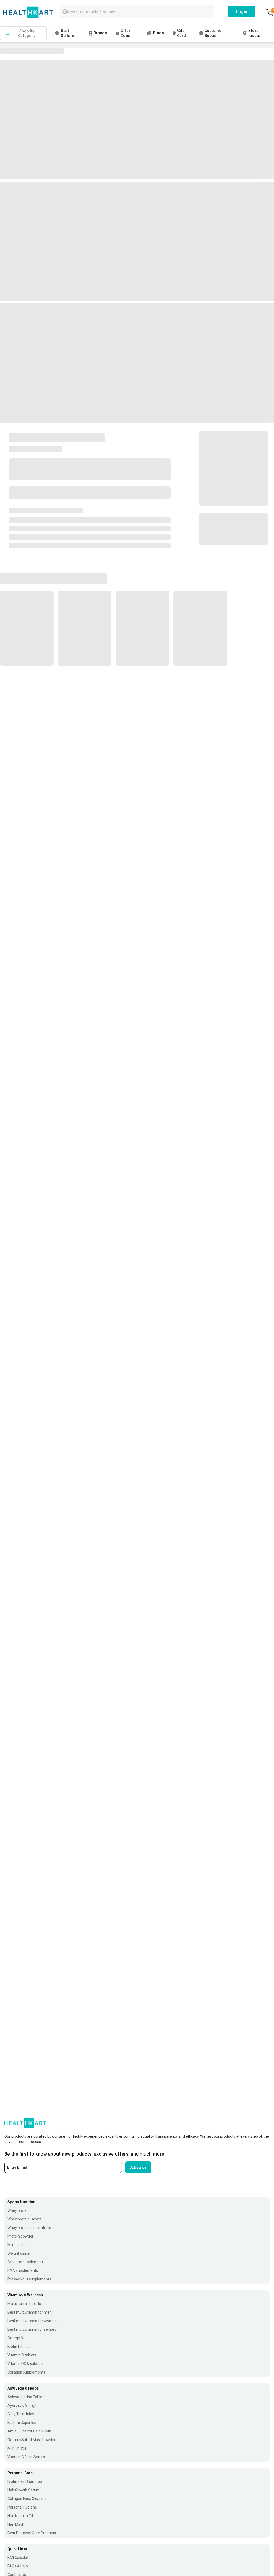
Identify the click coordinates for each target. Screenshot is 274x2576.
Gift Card (182, 33)
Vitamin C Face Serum (26, 2457)
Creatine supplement (25, 2262)
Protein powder (20, 2236)
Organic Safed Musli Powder (31, 2440)
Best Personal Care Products (32, 2533)
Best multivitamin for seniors (32, 2329)
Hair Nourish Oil (20, 2516)
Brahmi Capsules (22, 2423)
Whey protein (19, 2210)
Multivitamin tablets (24, 2304)
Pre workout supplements (29, 2279)
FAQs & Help (18, 2566)
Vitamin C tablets (22, 2355)
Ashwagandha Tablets (26, 2397)
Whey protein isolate (25, 2219)
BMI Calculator (20, 2558)
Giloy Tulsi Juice (21, 2414)
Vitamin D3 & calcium (25, 2364)
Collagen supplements (26, 2372)
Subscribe (138, 2167)
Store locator (255, 33)
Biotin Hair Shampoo (25, 2481)
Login (242, 12)
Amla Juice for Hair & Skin (29, 2431)
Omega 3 (15, 2338)
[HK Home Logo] (28, 12)
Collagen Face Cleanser (27, 2499)
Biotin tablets (19, 2347)
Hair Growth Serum (24, 2490)
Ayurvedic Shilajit (22, 2405)
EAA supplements (23, 2270)
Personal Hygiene (22, 2507)
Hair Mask (16, 2524)
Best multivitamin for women (32, 2321)
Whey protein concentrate (29, 2228)
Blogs (159, 33)
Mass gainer (18, 2245)
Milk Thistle (17, 2448)
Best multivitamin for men (30, 2312)
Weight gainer (19, 2253)
